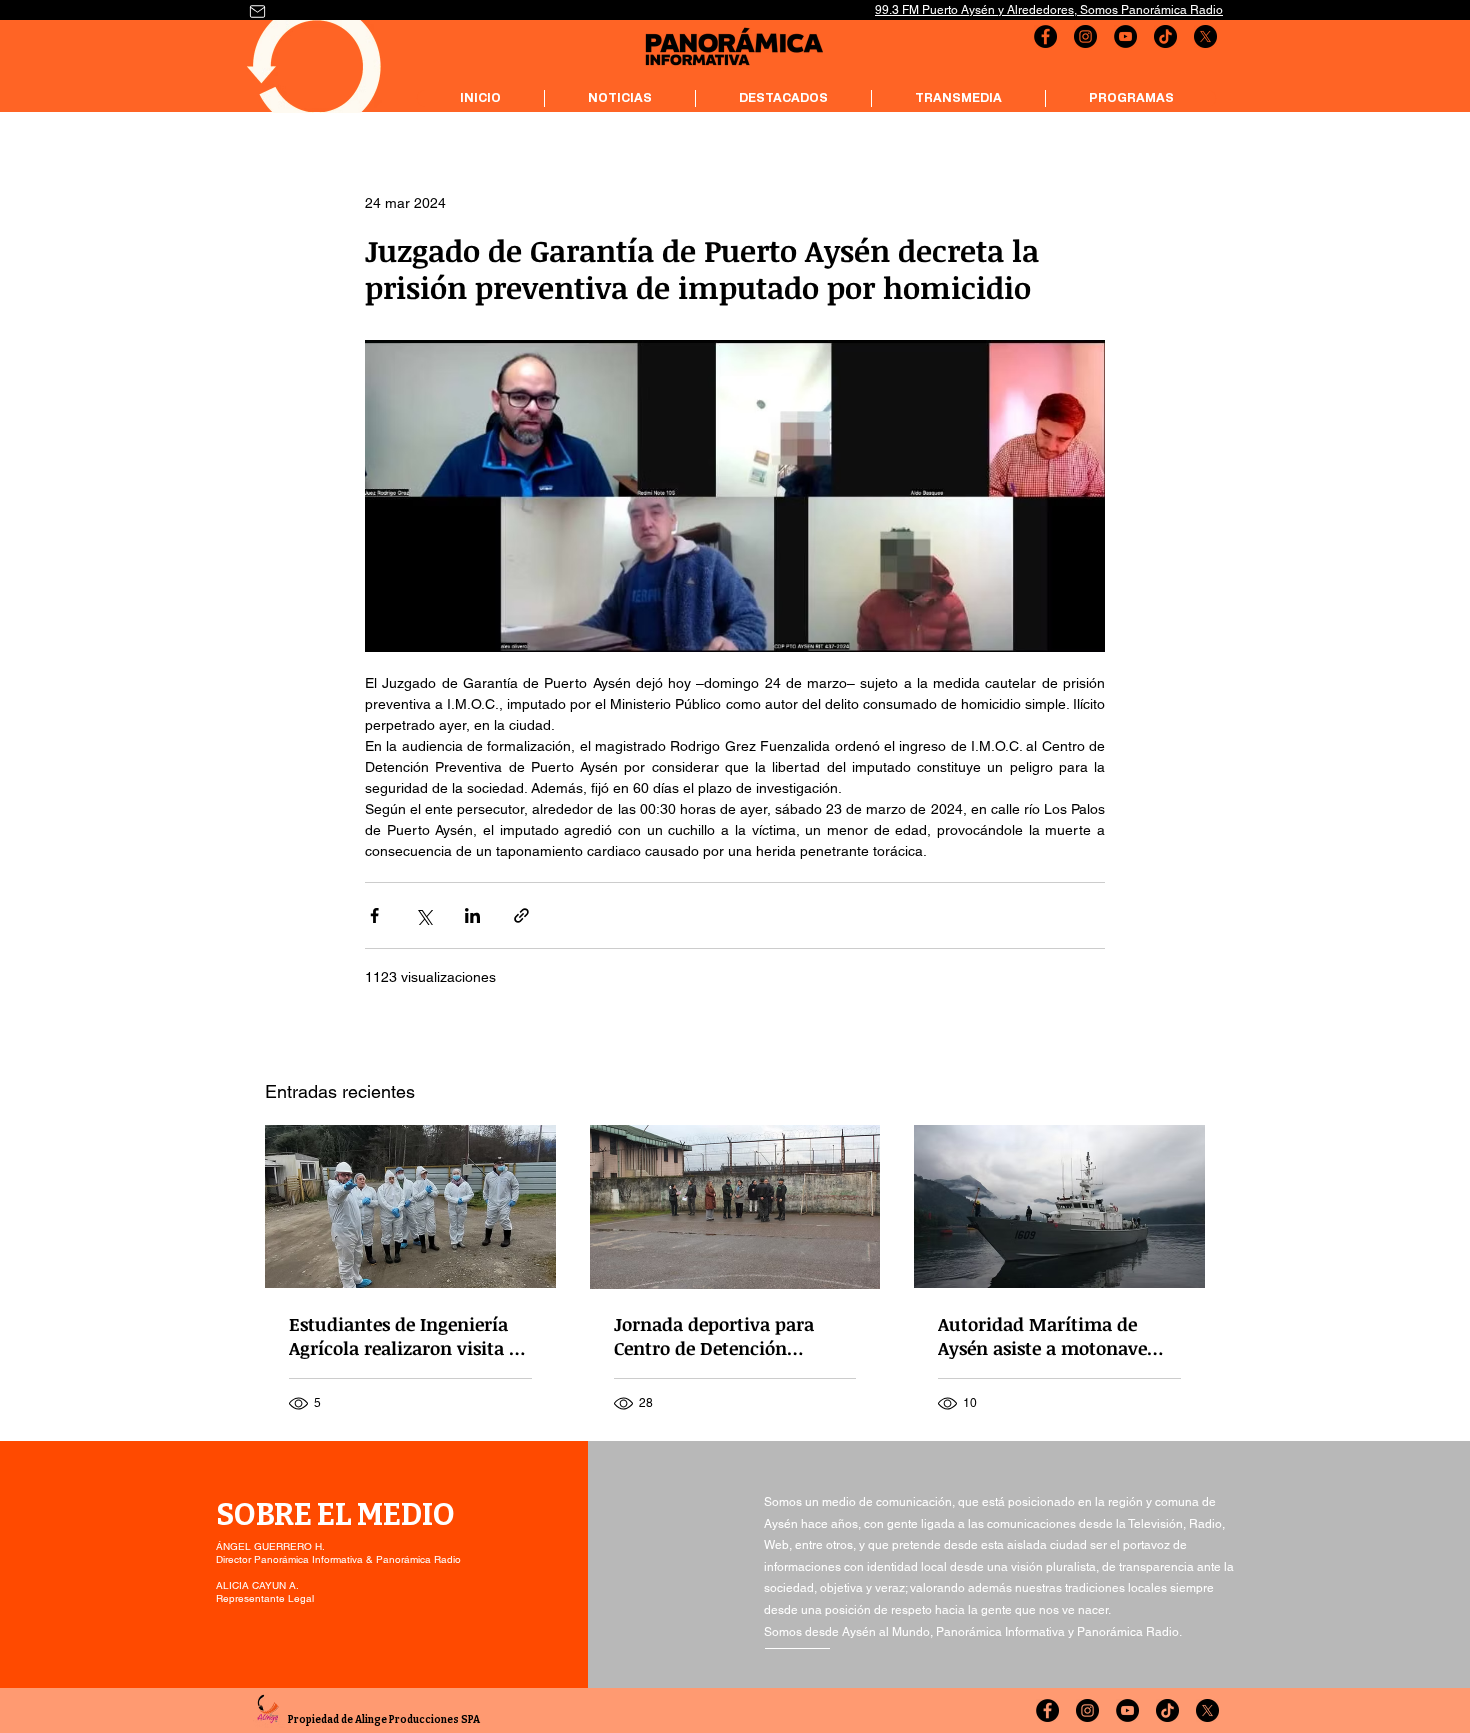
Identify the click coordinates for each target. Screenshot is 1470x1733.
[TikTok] (1165, 36)
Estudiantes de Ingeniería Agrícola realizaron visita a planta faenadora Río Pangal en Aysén (404, 1336)
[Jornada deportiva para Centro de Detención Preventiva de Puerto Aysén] (735, 1207)
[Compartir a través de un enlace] (521, 915)
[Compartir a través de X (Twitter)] (423, 915)
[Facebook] (1045, 36)
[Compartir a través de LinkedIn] (472, 915)
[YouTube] (1125, 36)
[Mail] (257, 11)
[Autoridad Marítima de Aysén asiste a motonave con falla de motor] (1059, 1206)
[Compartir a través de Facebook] (374, 915)
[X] (1205, 36)
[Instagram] (1085, 36)
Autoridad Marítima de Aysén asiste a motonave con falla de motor (1042, 1336)
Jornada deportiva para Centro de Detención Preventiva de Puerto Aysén (730, 1336)
